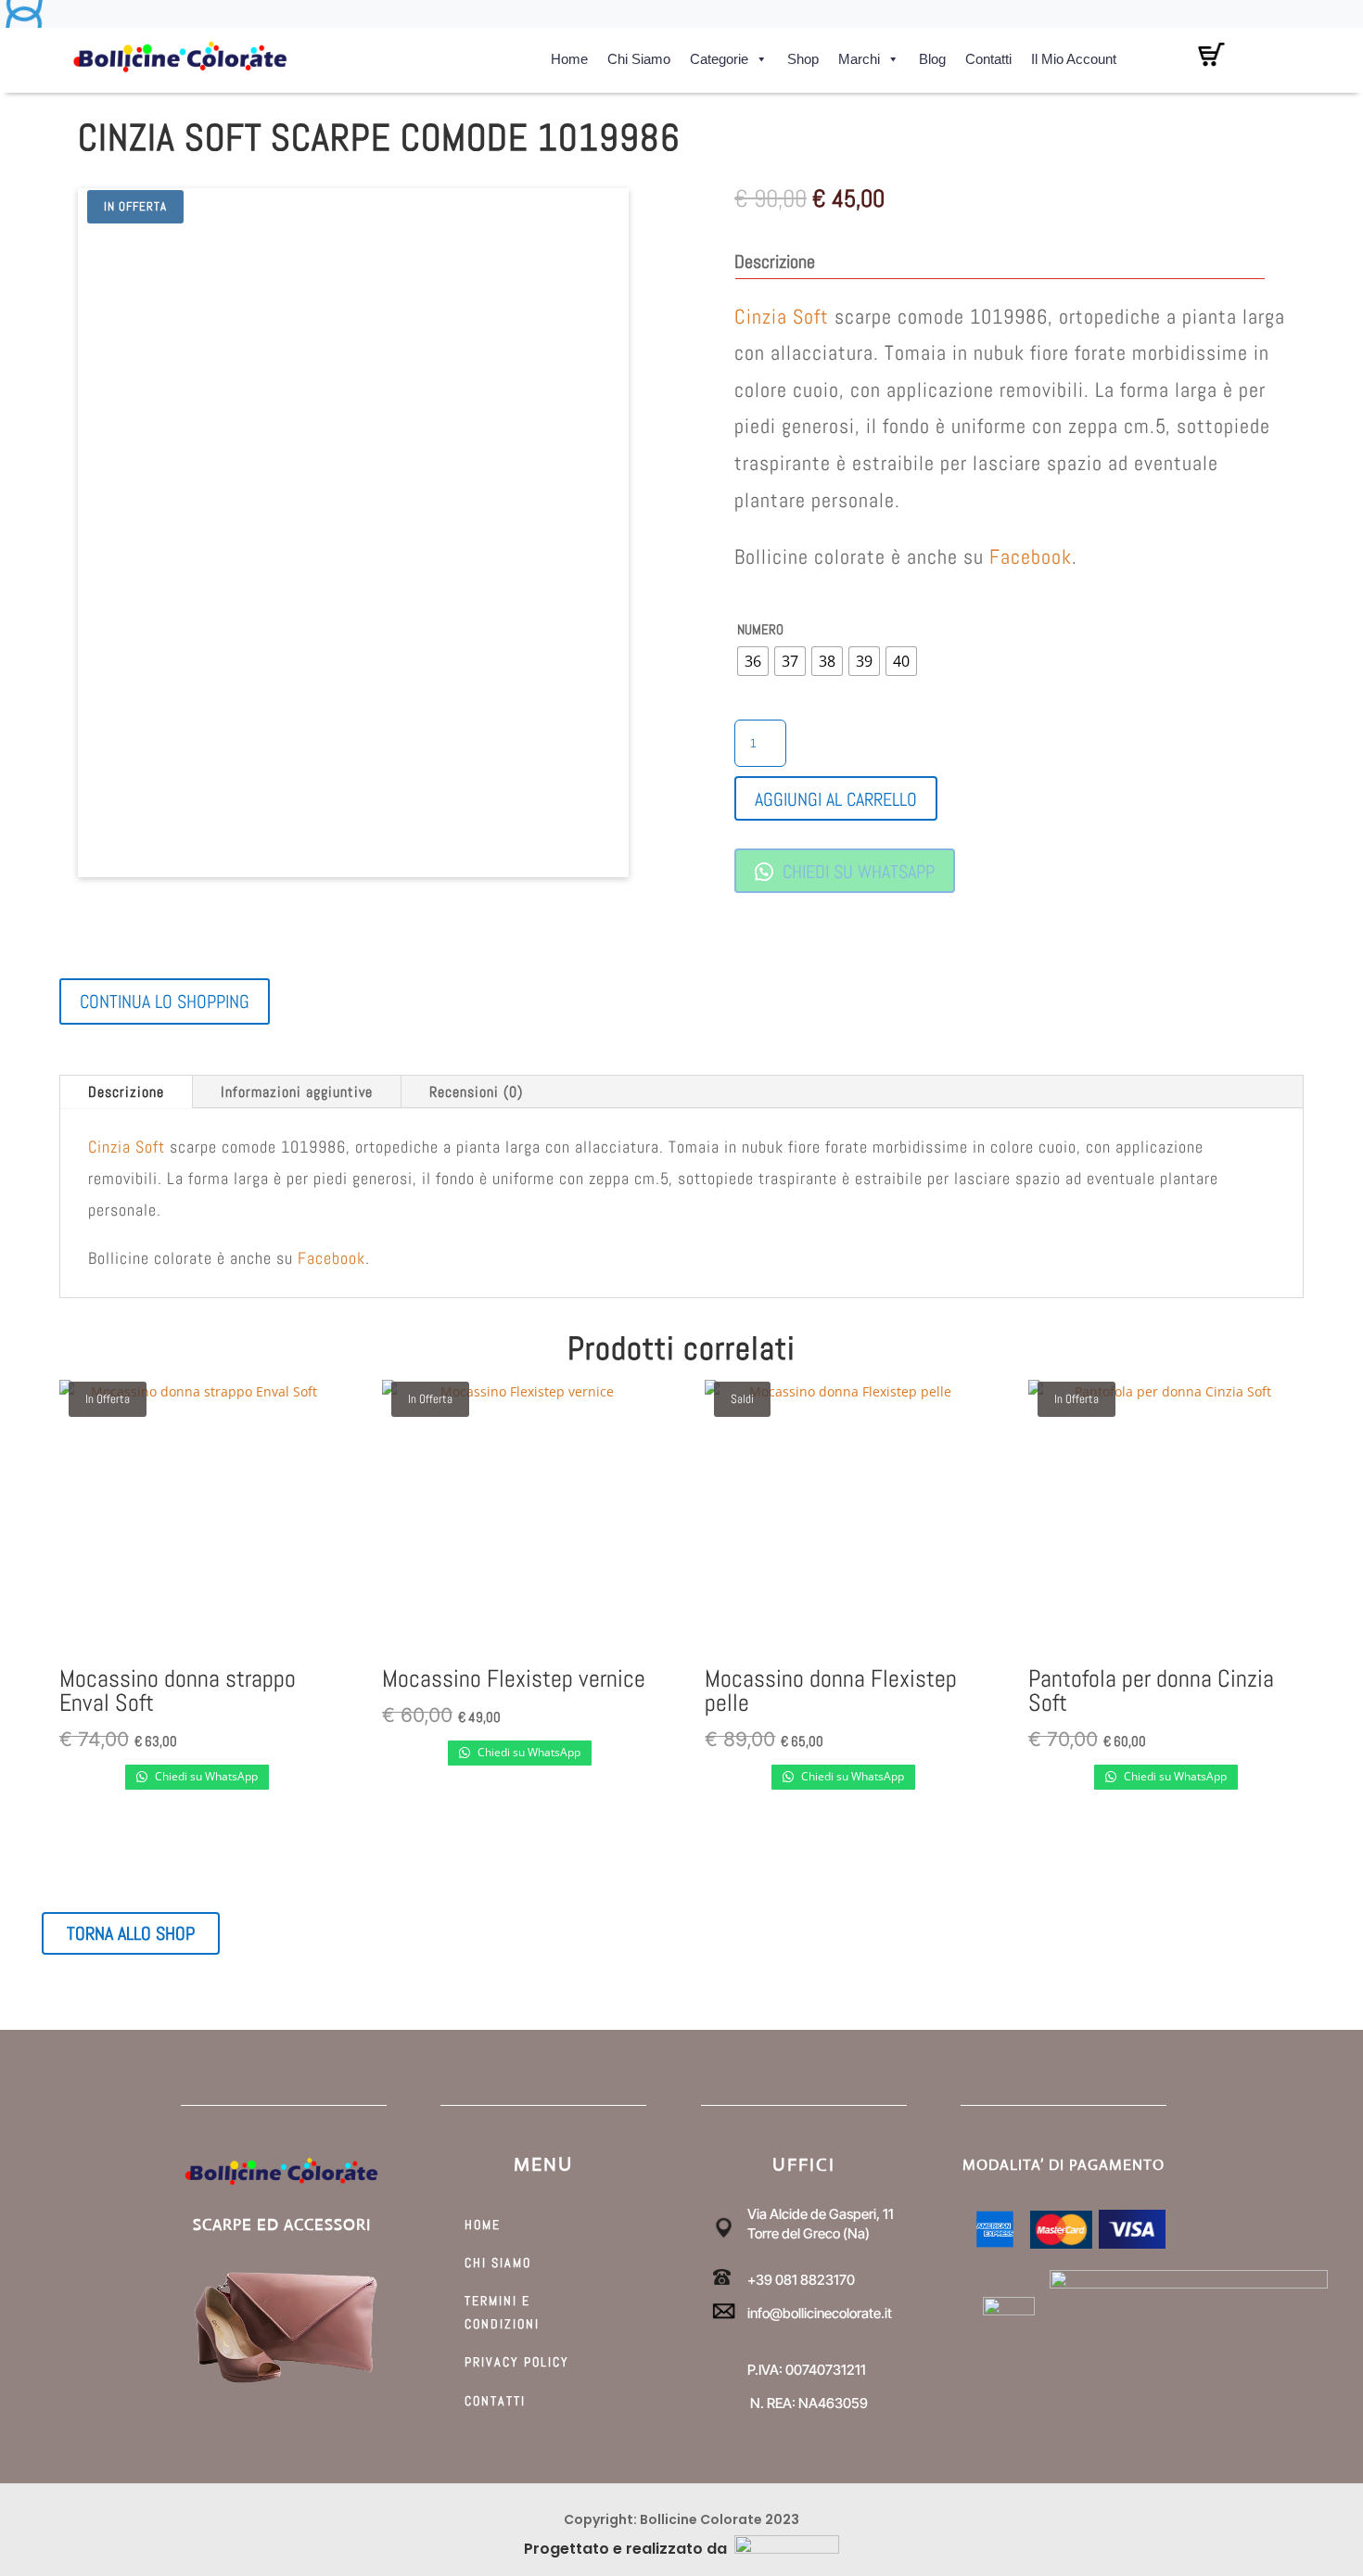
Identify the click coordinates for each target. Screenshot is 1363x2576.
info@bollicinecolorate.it (820, 2313)
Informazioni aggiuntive (297, 1092)
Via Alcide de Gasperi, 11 (821, 2214)
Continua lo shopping (165, 1001)
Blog (932, 56)
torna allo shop (131, 1933)
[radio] (753, 661)
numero (760, 629)
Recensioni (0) (476, 1092)
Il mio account (1074, 56)
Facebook (1031, 556)
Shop (803, 56)
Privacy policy (517, 2362)
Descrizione (126, 1092)
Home (569, 56)
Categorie (719, 56)
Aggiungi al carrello (836, 799)
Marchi (859, 56)
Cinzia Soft (784, 316)
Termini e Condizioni (502, 2312)
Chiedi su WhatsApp (856, 872)
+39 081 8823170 (801, 2280)
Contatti (988, 56)
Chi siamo (639, 56)
